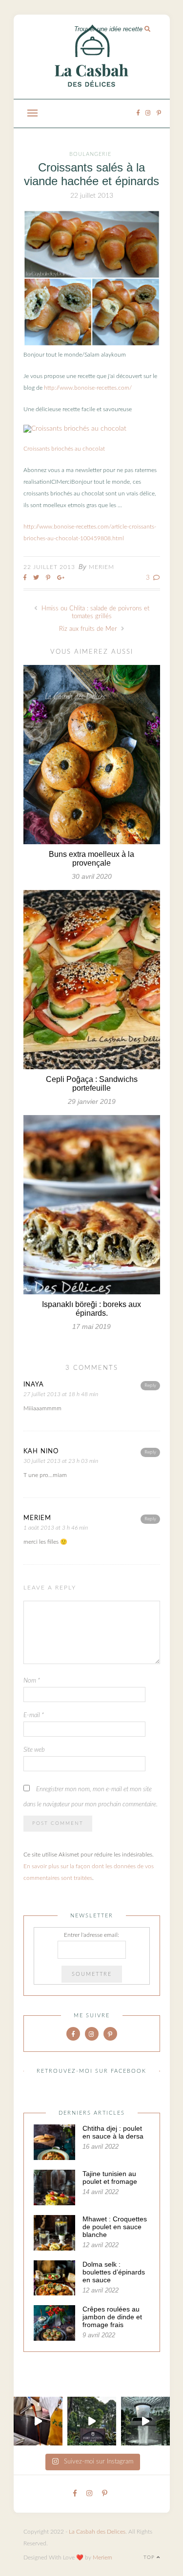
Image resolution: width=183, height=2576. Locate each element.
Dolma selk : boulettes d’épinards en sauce (114, 2272)
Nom (32, 1681)
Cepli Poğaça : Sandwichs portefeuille (92, 1084)
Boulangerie (90, 154)
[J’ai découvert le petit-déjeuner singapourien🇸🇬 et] (38, 2421)
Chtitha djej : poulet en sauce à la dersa (113, 2132)
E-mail (34, 1715)
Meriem (102, 567)
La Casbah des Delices (97, 2532)
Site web (34, 1750)
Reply (150, 1385)
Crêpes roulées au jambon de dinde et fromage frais (112, 2317)
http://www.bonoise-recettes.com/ (88, 388)
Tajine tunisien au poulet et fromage (110, 2178)
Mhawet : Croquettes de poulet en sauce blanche (115, 2227)
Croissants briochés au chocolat (64, 449)
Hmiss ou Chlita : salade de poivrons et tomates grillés (94, 613)
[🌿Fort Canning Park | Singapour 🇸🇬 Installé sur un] (92, 2421)
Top (150, 2557)
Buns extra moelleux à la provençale (91, 859)
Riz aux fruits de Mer (89, 629)
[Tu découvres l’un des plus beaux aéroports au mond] (145, 2421)
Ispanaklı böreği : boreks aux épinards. (91, 1309)
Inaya (34, 1385)
